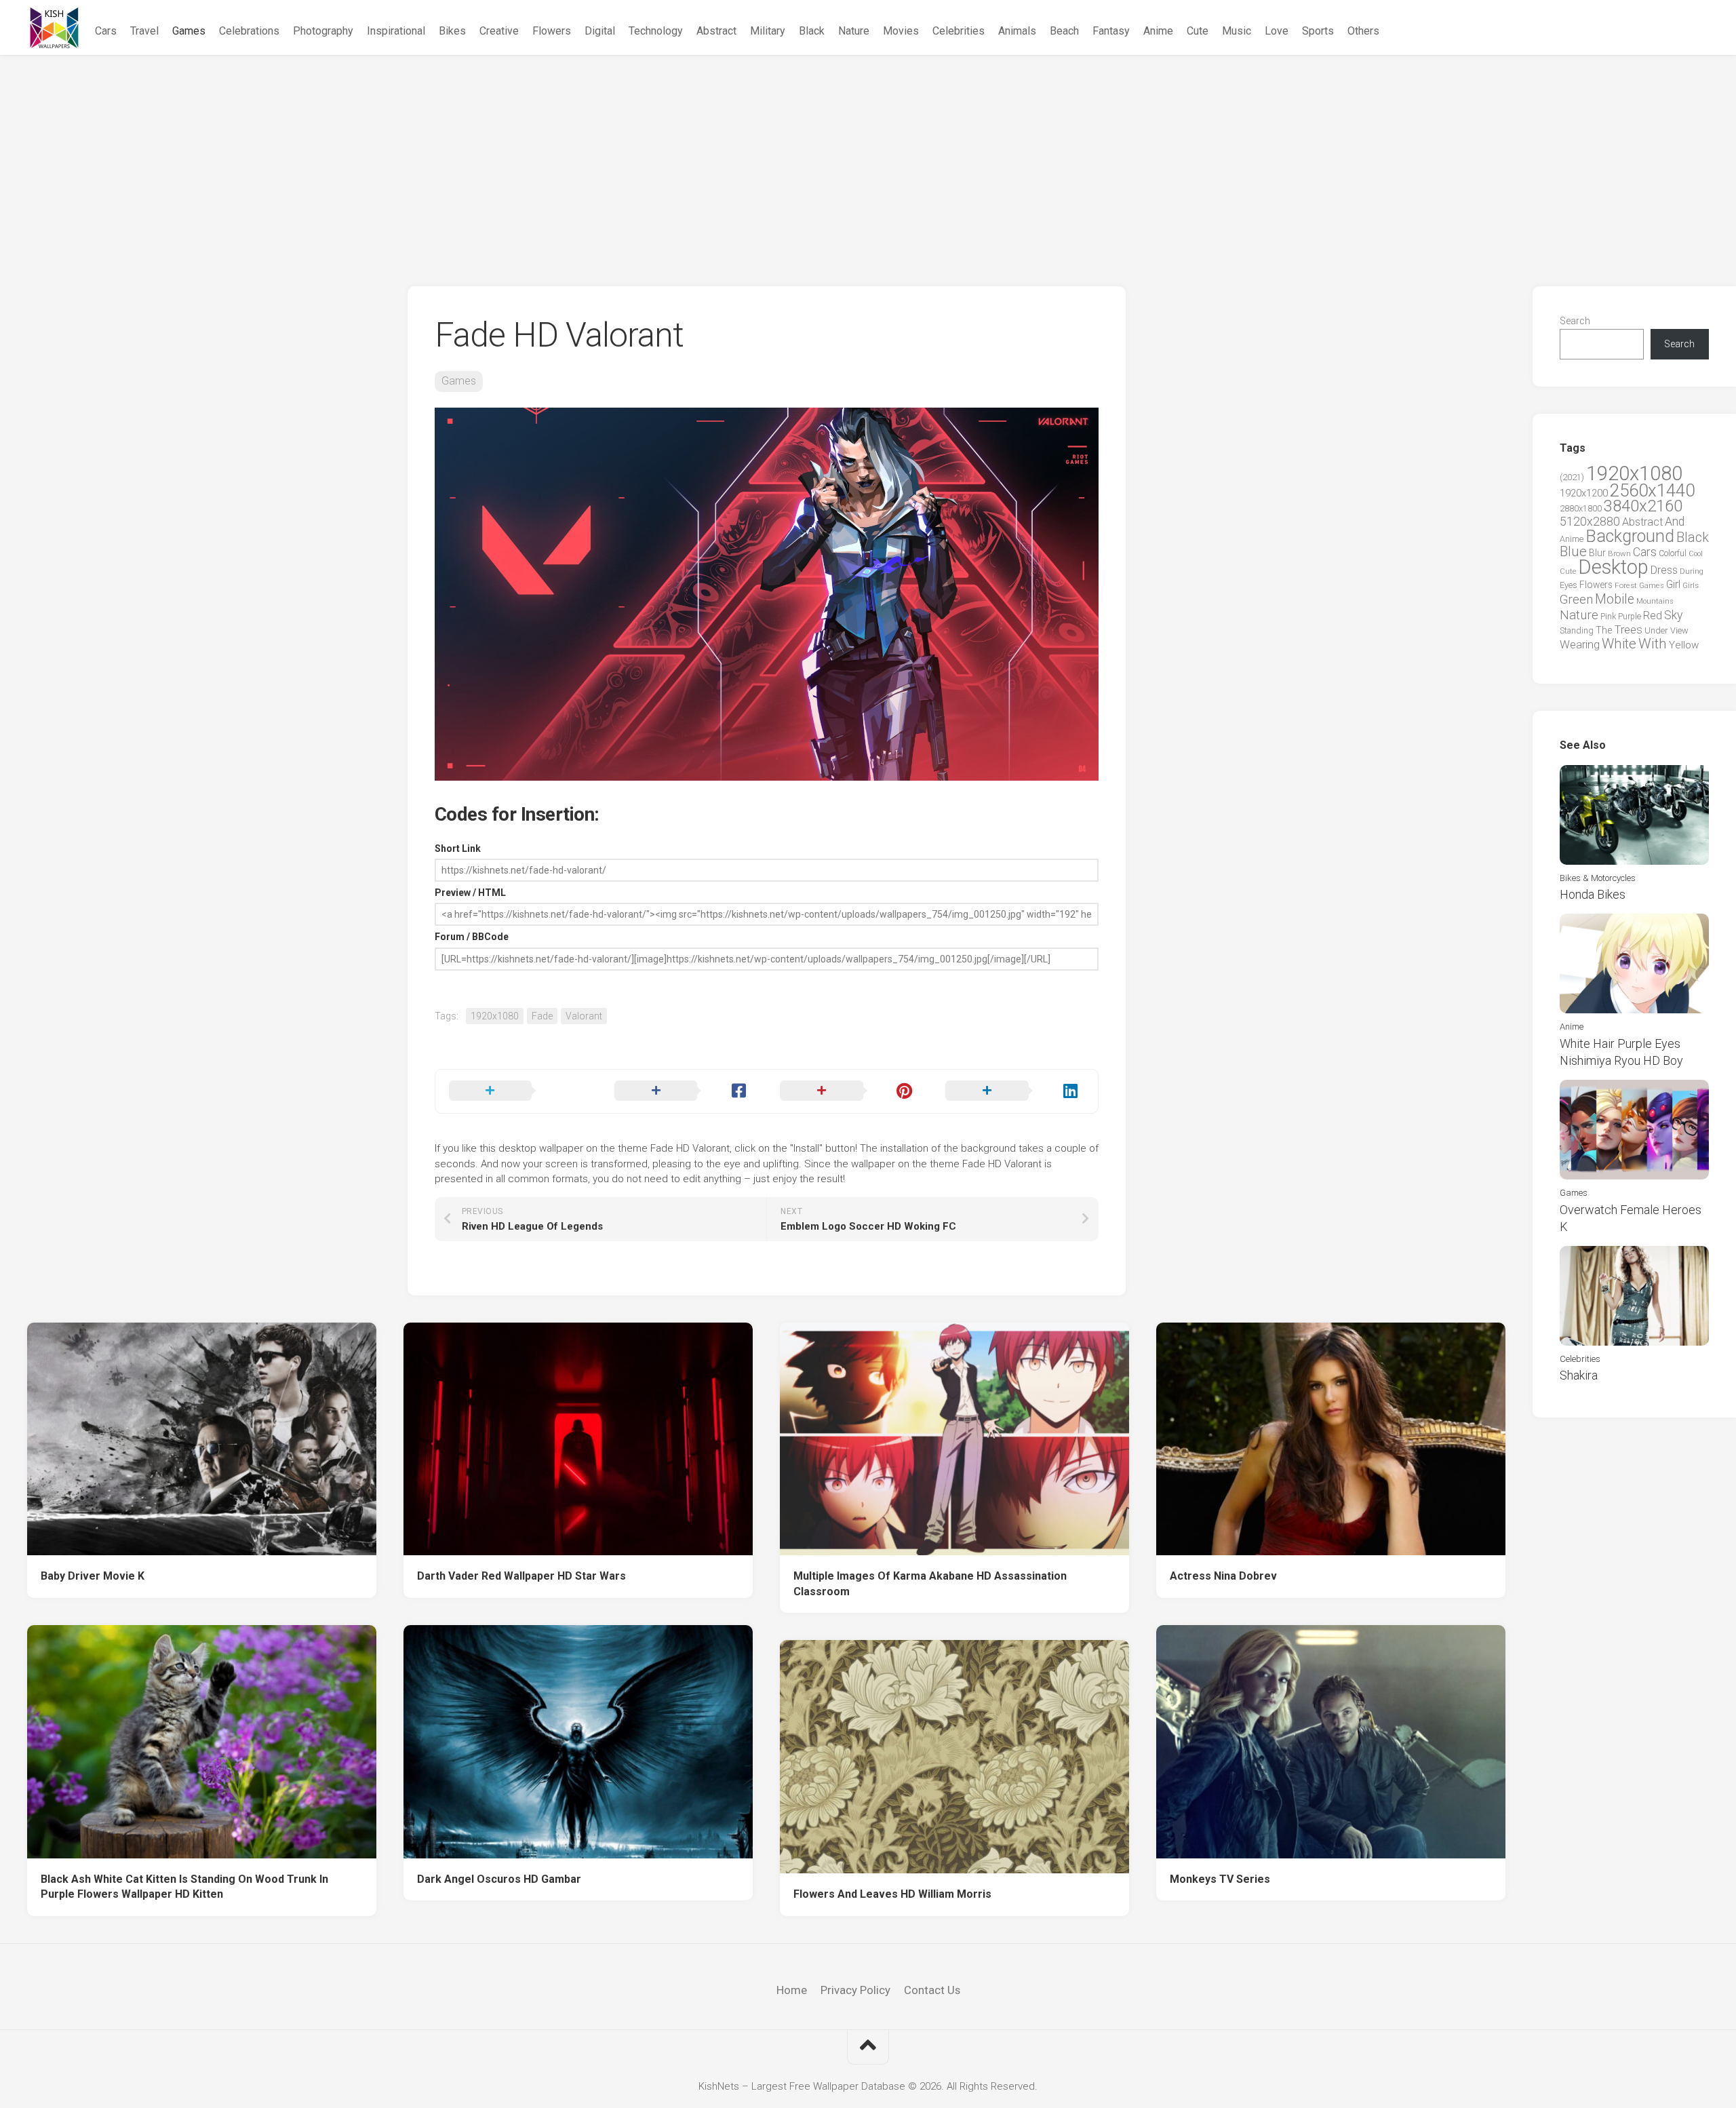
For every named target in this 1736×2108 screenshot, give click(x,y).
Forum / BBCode (472, 937)
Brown (1619, 553)
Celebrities (959, 31)
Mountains (1655, 601)
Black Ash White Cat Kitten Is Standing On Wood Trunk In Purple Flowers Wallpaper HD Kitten (184, 1887)
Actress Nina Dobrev (1223, 1576)
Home (792, 1990)
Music (1237, 31)
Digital (600, 31)
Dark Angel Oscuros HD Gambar (499, 1879)
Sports (1318, 31)
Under (1656, 630)
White (1619, 644)
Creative (499, 31)
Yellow (1684, 645)
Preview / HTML (470, 893)
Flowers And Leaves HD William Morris (892, 1894)
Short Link (458, 848)
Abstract (716, 31)
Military (768, 31)
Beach (1064, 31)
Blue (1573, 551)
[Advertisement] (868, 157)
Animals (1017, 31)
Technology (656, 31)
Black (812, 31)
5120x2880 (1590, 522)
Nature (854, 31)
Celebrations (249, 31)
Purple (1630, 617)
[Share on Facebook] (684, 1091)
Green (1576, 599)
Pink (1608, 616)
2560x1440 (1652, 490)
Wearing (1580, 645)
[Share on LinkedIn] (1014, 1091)
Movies (901, 31)
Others (1363, 31)
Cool (1696, 554)
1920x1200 (1584, 493)
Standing (1577, 630)
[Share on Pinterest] (849, 1091)
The (1604, 630)
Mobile (1615, 599)
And (1675, 522)
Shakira (1579, 1375)
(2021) (1572, 477)
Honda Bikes (1593, 894)
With (1653, 644)
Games (189, 31)
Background (1630, 536)
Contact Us (932, 1990)
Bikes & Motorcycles (1598, 878)
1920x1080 (495, 1016)
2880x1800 (1581, 508)
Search (1575, 321)
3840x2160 (1643, 506)
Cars (106, 31)
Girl (1673, 584)
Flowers (552, 31)
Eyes (1569, 585)
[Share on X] (518, 1091)
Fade (542, 1016)
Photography (323, 31)
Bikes (452, 31)
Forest (1626, 585)
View (1679, 630)
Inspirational (396, 31)
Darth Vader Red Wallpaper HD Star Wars (521, 1576)
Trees (1628, 629)
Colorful (1673, 553)
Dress (1664, 570)
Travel (144, 31)
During (1692, 571)
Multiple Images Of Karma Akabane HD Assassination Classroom (930, 1584)
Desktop (1613, 567)
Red (1653, 616)
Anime (1158, 31)
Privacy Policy (855, 1990)
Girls (1691, 585)
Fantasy (1111, 31)
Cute (1198, 31)
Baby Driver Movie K (93, 1576)
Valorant (584, 1016)
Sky (1673, 615)
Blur (1597, 553)
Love (1277, 31)
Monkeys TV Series (1220, 1879)
